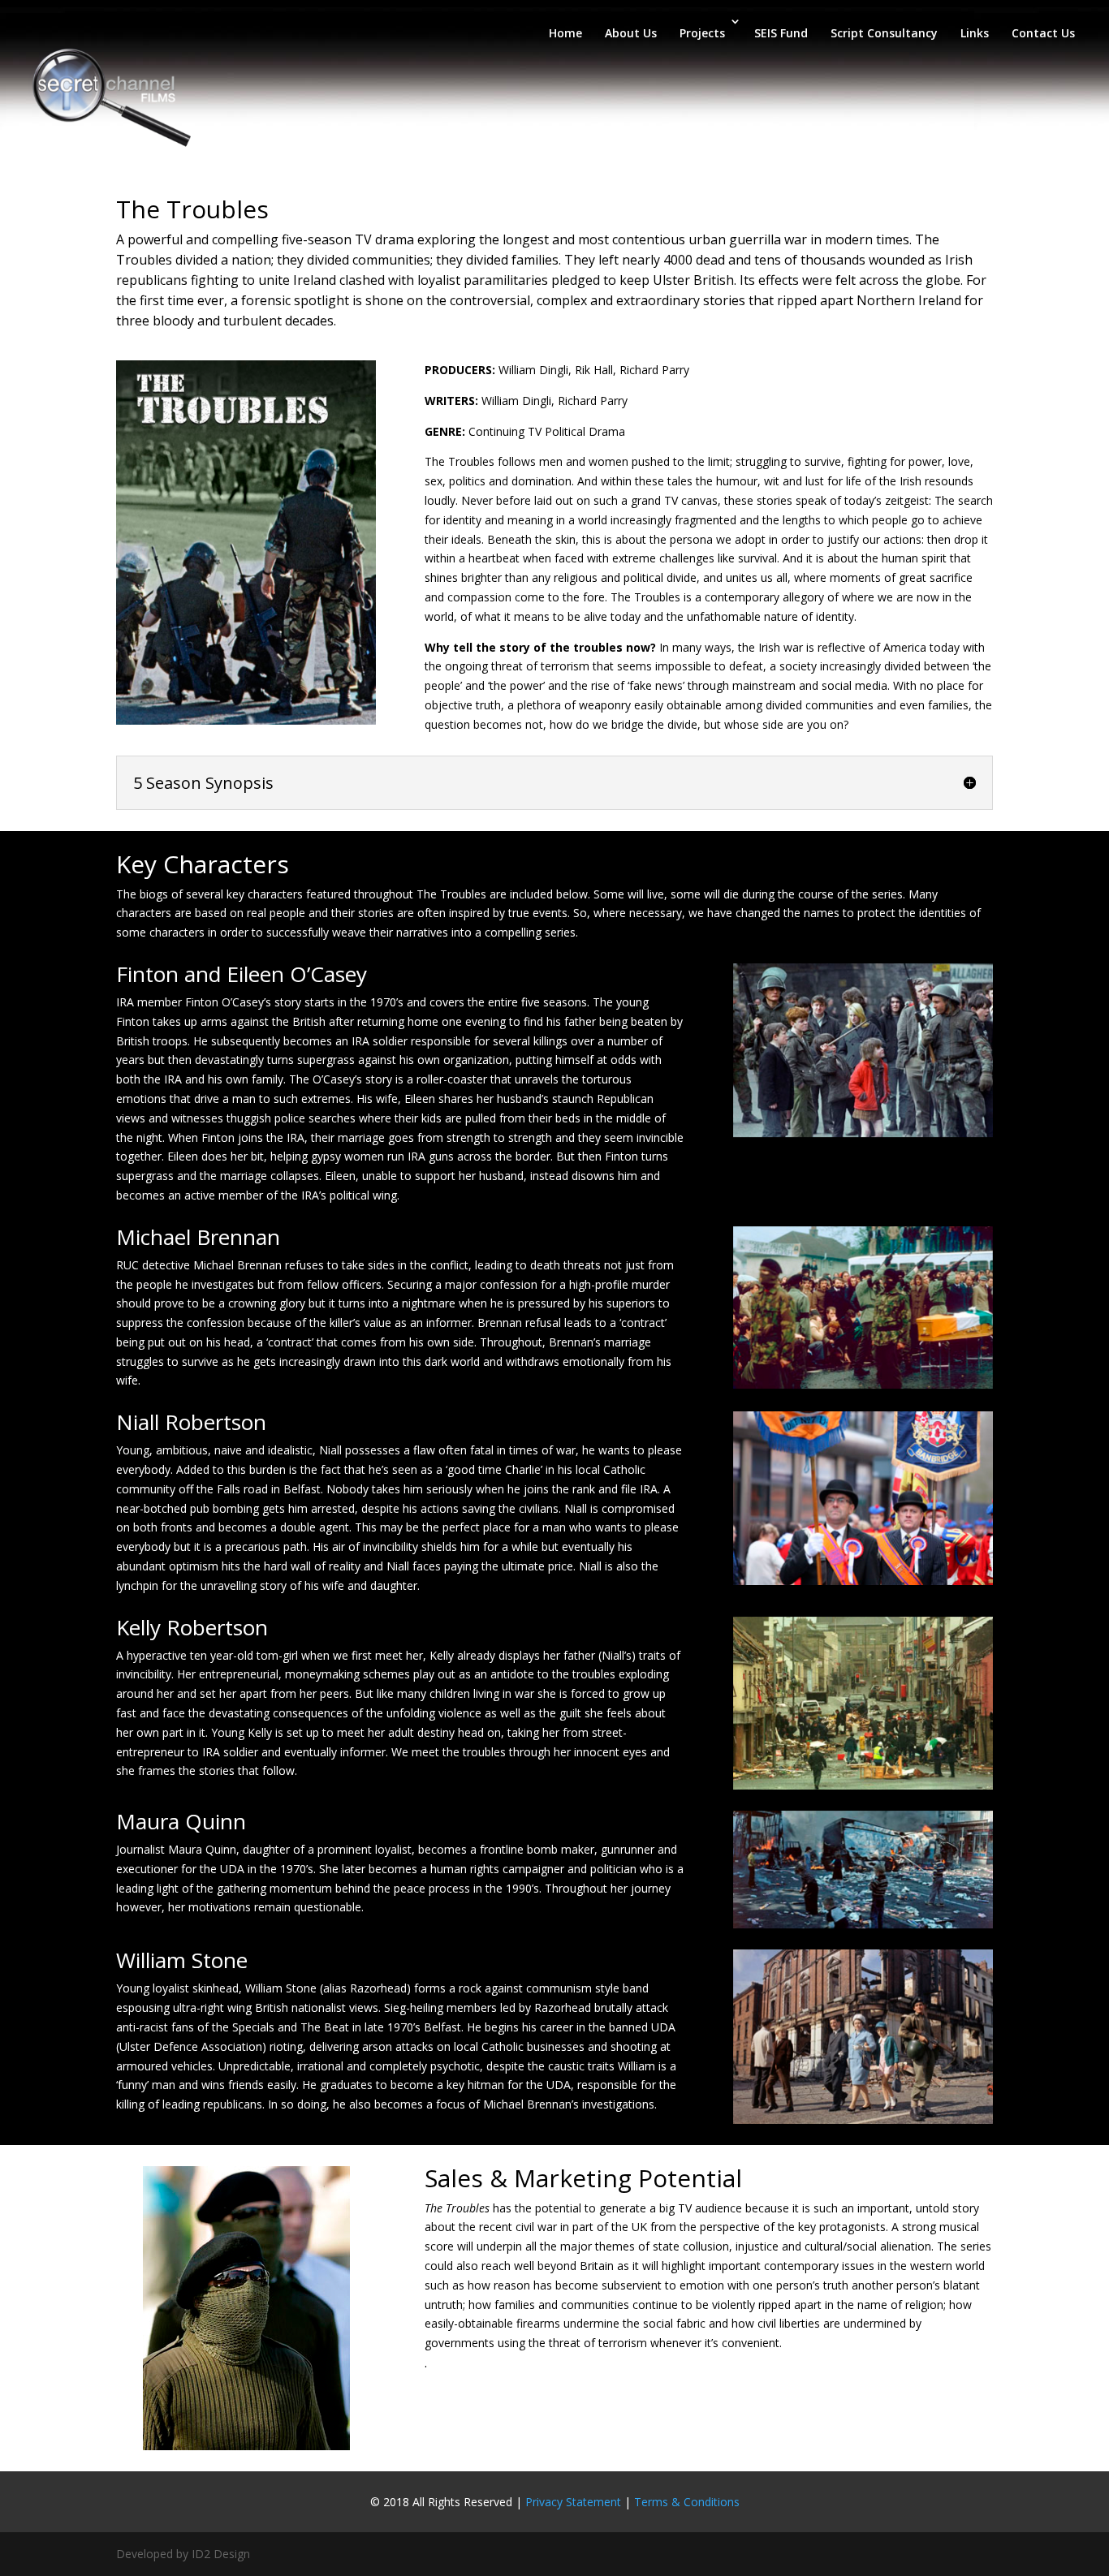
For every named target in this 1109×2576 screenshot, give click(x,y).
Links (975, 33)
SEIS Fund (781, 33)
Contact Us (1043, 33)
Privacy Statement (573, 2502)
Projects (702, 33)
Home (565, 33)
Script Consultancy (884, 33)
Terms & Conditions (687, 2502)
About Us (631, 33)
